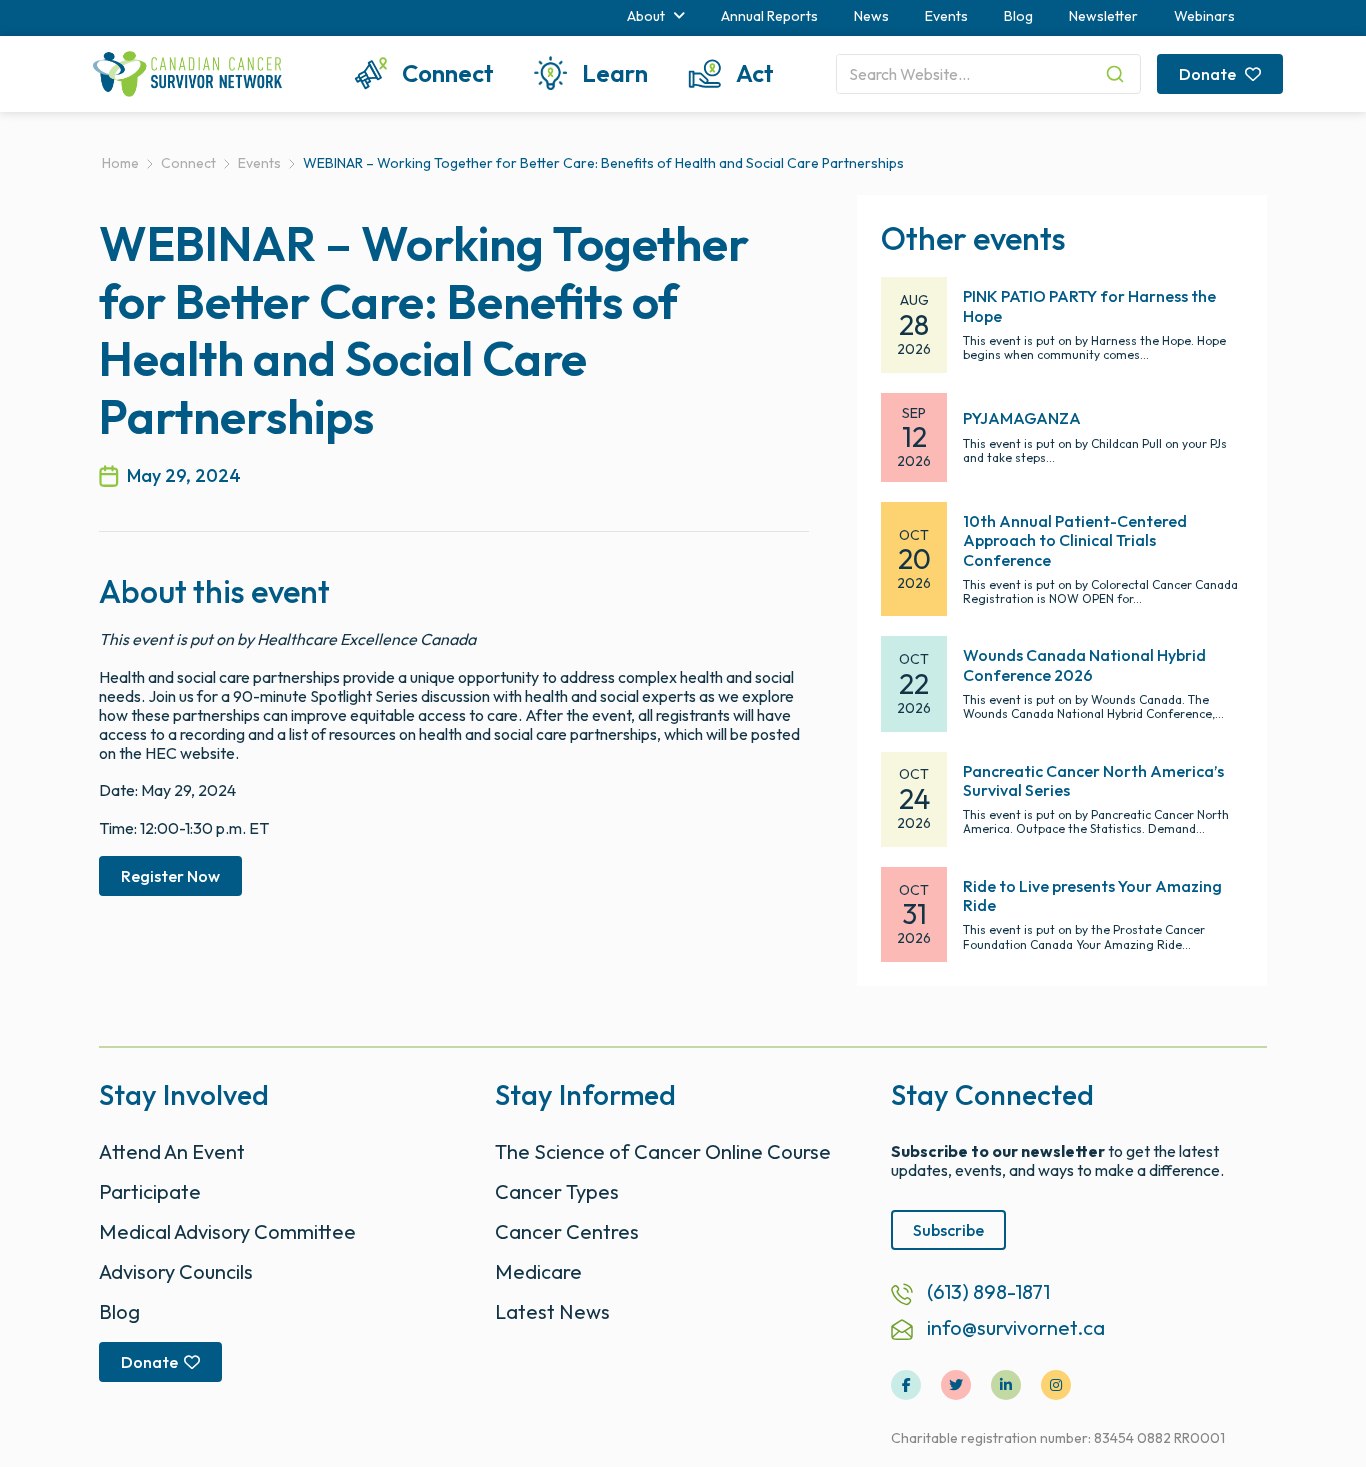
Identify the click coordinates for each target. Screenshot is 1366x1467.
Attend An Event (172, 1151)
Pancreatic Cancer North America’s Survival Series (1093, 780)
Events (946, 16)
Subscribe (948, 1230)
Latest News (552, 1311)
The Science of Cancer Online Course (663, 1151)
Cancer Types (557, 1191)
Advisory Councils (176, 1271)
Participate (150, 1191)
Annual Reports (769, 16)
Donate (1209, 74)
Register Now (170, 876)
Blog (1018, 16)
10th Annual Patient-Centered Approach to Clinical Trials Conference (1075, 540)
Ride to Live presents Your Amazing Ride (1092, 895)
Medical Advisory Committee (227, 1231)
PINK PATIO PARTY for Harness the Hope (1089, 305)
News (871, 16)
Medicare (538, 1271)
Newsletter (1103, 16)
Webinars (1204, 16)
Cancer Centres (567, 1231)
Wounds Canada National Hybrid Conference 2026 (1084, 664)
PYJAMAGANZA (1022, 418)
